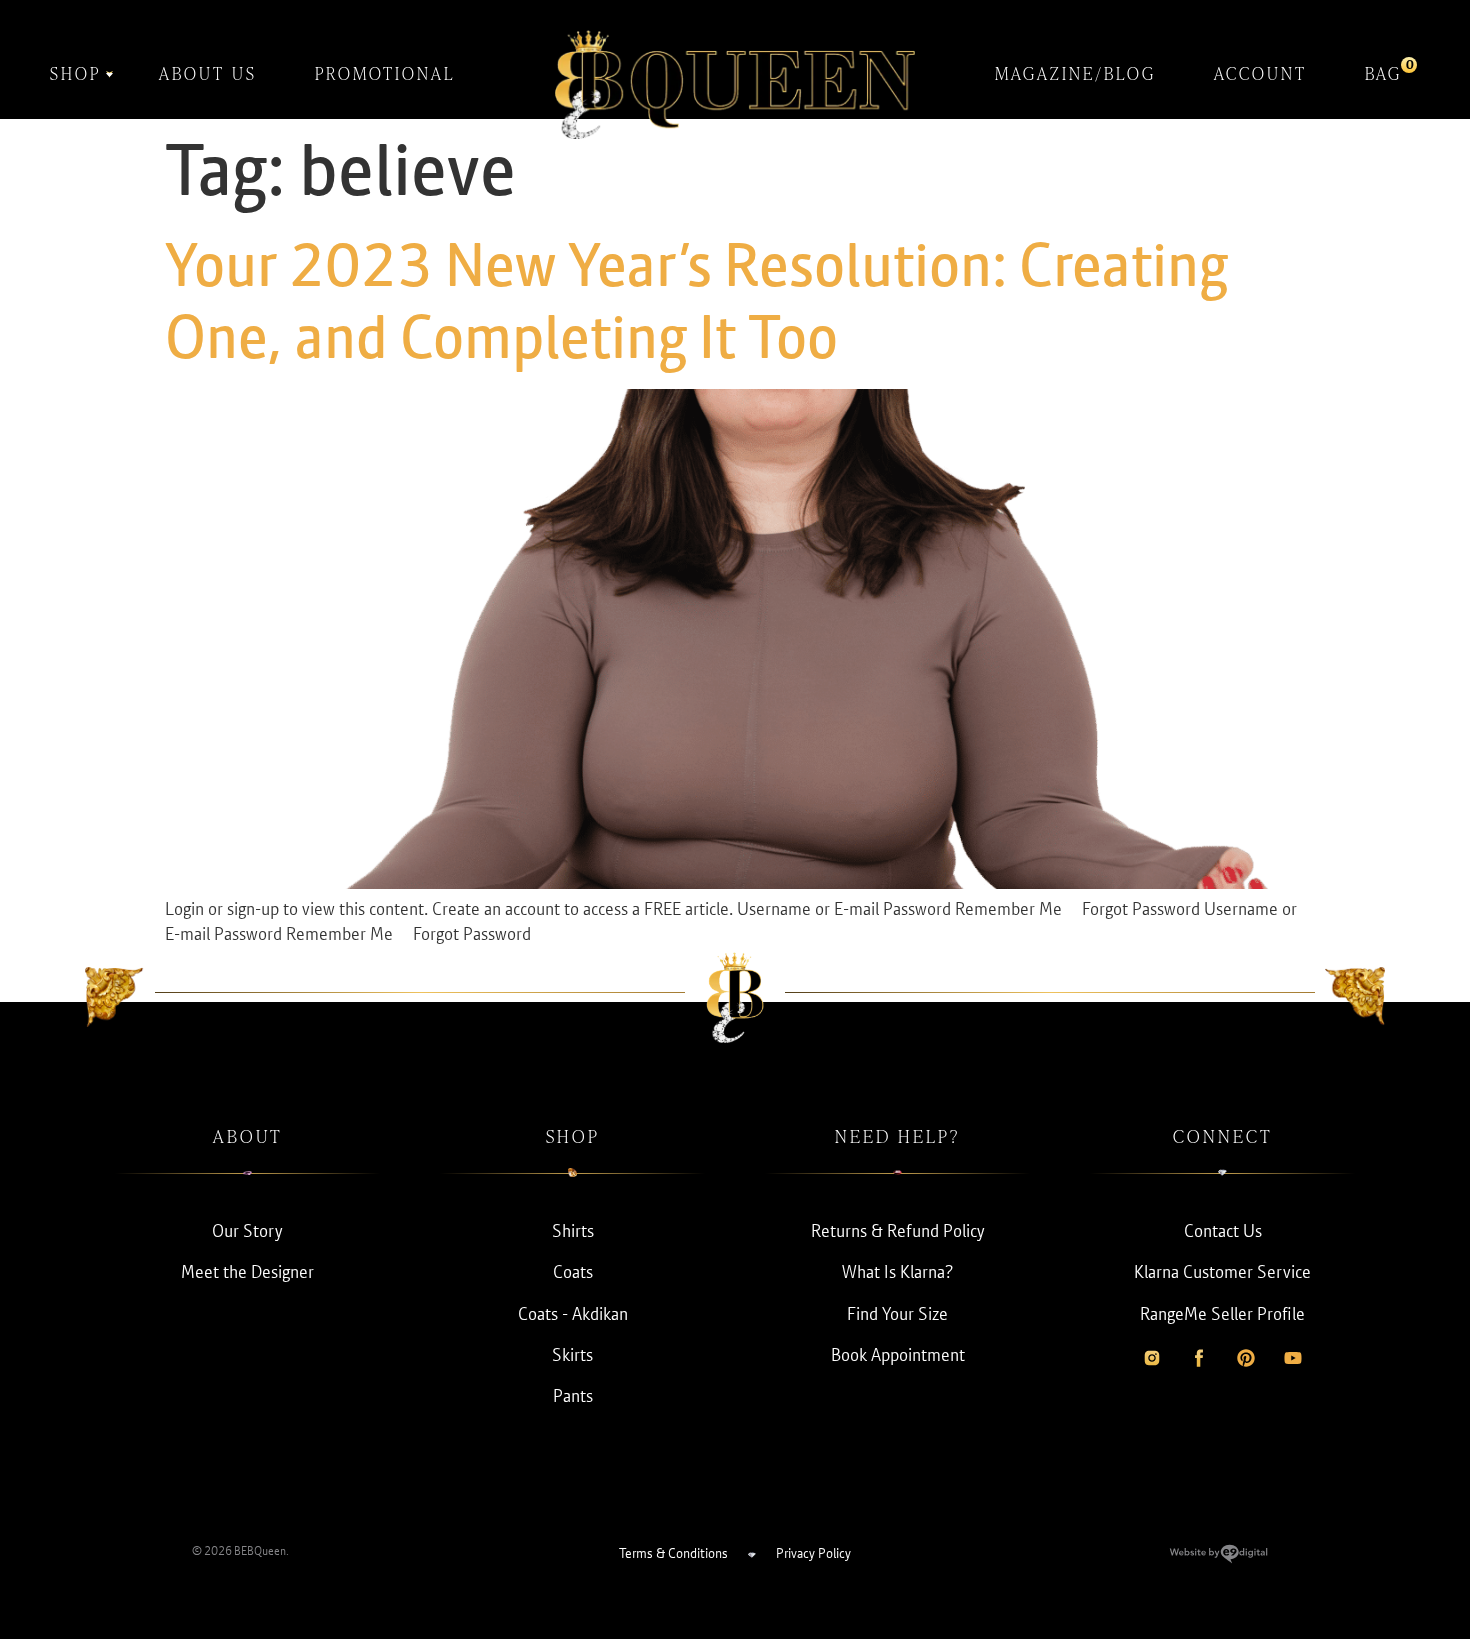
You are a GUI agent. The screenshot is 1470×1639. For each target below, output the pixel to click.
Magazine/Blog (1075, 73)
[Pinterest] (1246, 1358)
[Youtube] (1293, 1358)
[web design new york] (1218, 1557)
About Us (208, 73)
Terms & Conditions (673, 1553)
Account (1260, 73)
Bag (1383, 70)
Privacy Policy (813, 1553)
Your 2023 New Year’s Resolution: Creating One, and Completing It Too (696, 301)
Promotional (385, 73)
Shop (75, 73)
